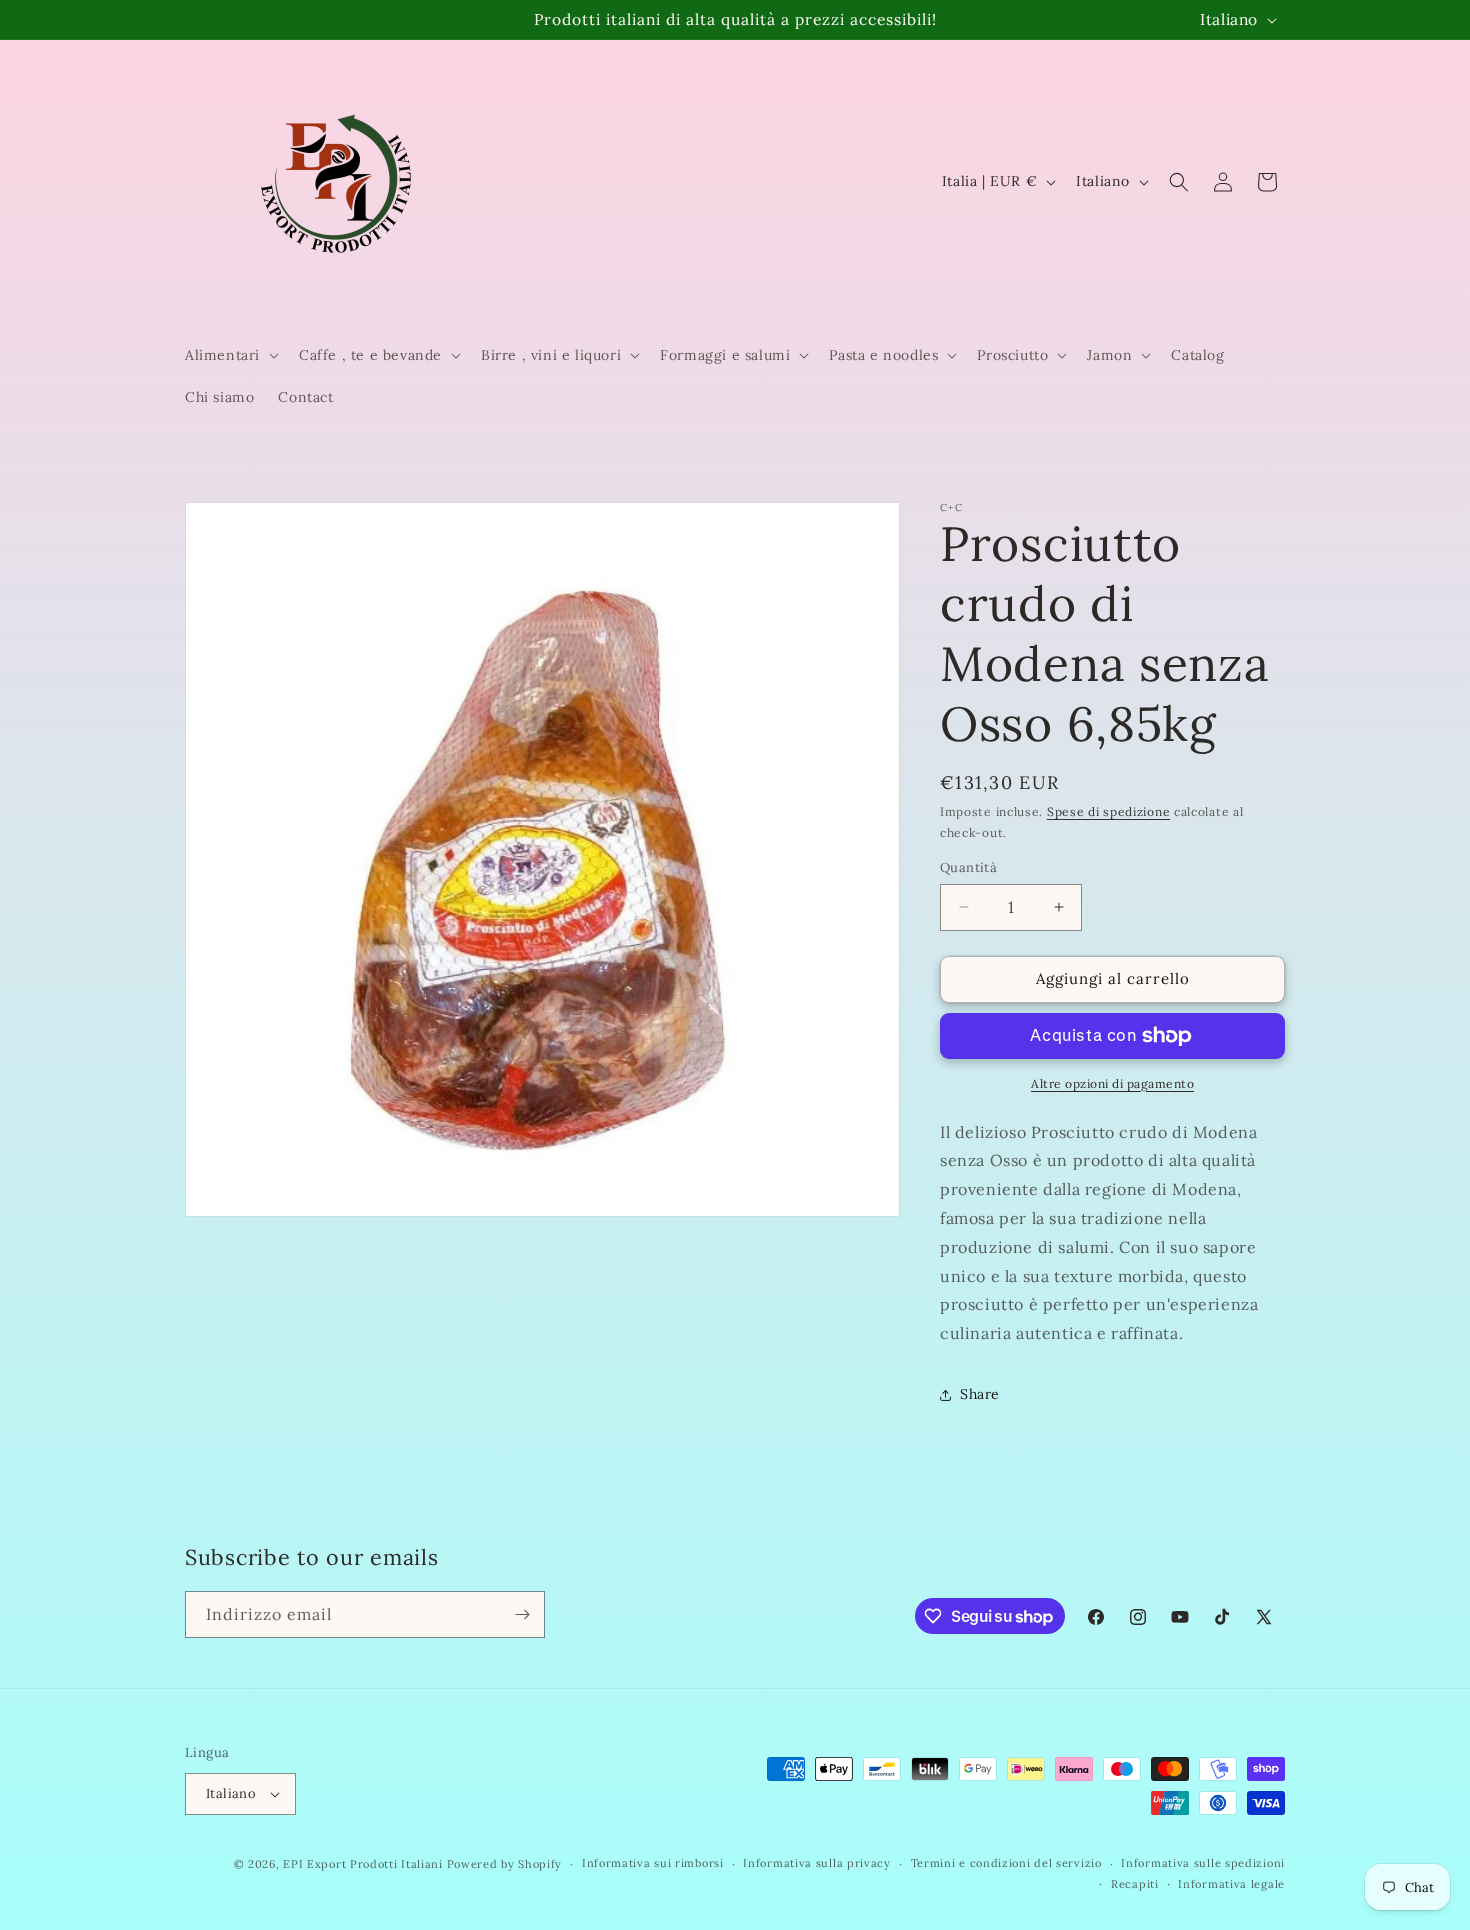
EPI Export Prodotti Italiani (363, 1864)
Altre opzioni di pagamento (1112, 1083)
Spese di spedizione (1108, 811)
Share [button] (980, 1394)
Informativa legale (1231, 1884)
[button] (230, 355)
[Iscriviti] (522, 1614)
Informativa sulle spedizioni (1203, 1863)
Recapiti (1135, 1884)
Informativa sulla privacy (817, 1863)
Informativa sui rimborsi (653, 1863)
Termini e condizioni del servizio (1006, 1863)
